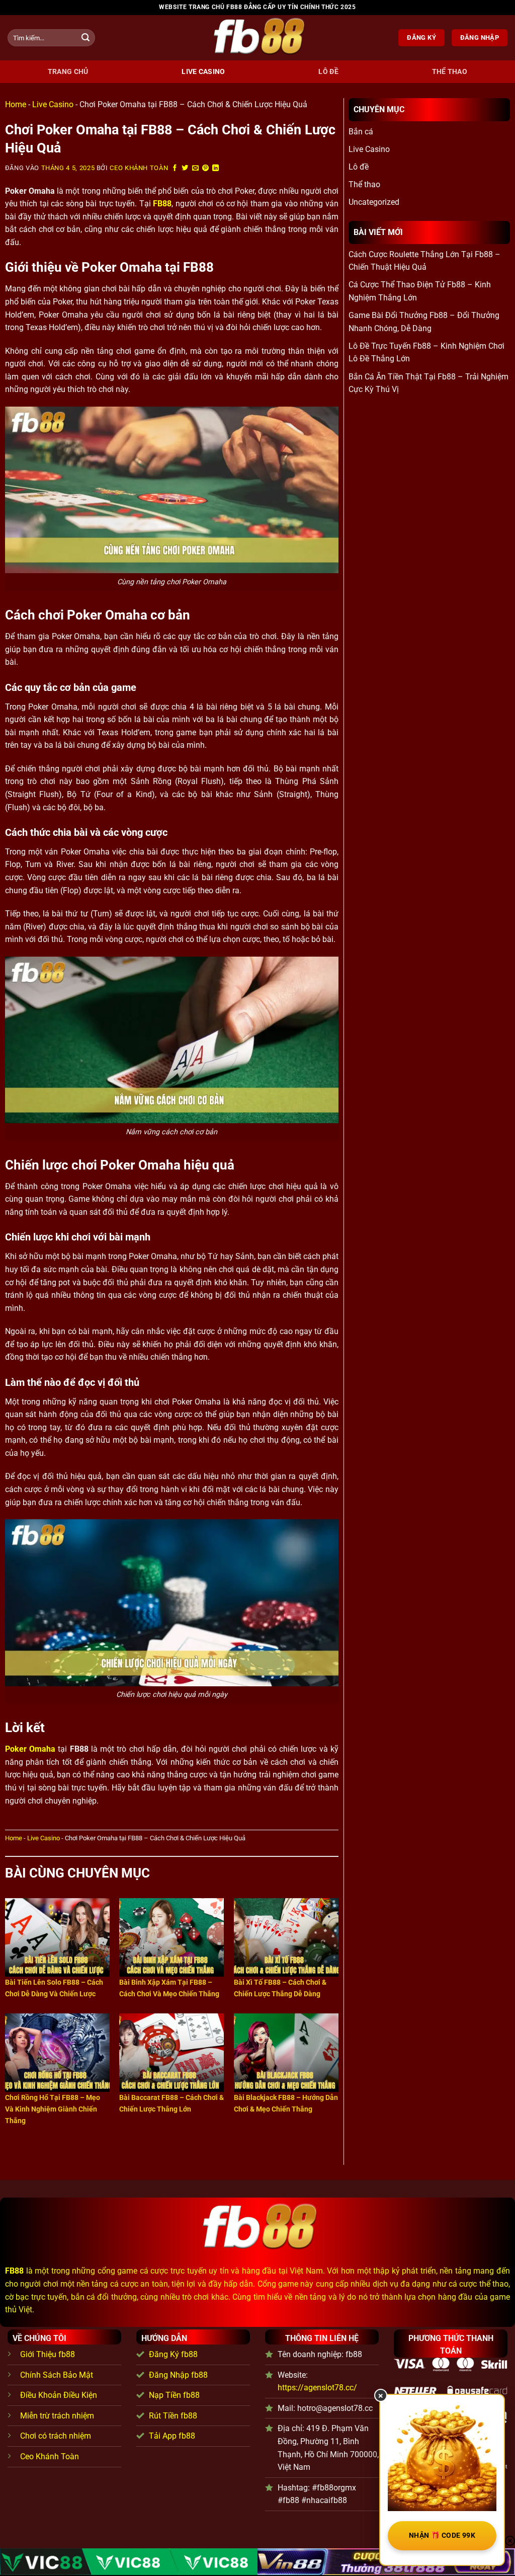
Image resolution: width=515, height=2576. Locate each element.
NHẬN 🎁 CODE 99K (442, 2535)
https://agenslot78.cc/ (317, 2388)
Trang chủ (68, 72)
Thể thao (450, 72)
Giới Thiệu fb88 (48, 2354)
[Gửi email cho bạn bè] (196, 168)
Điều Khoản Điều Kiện (59, 2395)
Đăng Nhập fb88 (178, 2375)
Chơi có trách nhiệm (56, 2436)
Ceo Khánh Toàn (139, 168)
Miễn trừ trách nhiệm (57, 2416)
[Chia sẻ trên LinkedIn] (216, 168)
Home (16, 104)
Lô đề (328, 72)
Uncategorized (374, 202)
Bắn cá (361, 132)
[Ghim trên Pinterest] (206, 168)
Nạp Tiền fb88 (174, 2395)
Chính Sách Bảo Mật (57, 2375)
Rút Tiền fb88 (173, 2416)
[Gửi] (85, 38)
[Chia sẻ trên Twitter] (185, 168)
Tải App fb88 (172, 2436)
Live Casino (203, 72)
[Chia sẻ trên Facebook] (175, 168)
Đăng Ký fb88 (173, 2354)
